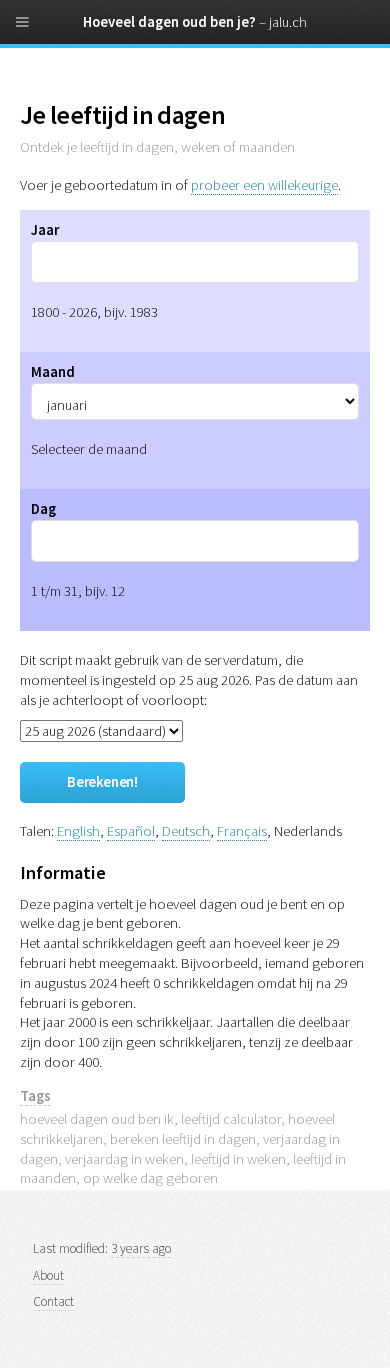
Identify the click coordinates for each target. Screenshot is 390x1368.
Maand (53, 372)
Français (242, 831)
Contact (53, 1301)
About (48, 1275)
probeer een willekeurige (264, 185)
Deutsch (186, 831)
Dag (43, 509)
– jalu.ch (283, 22)
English (78, 831)
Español (131, 831)
